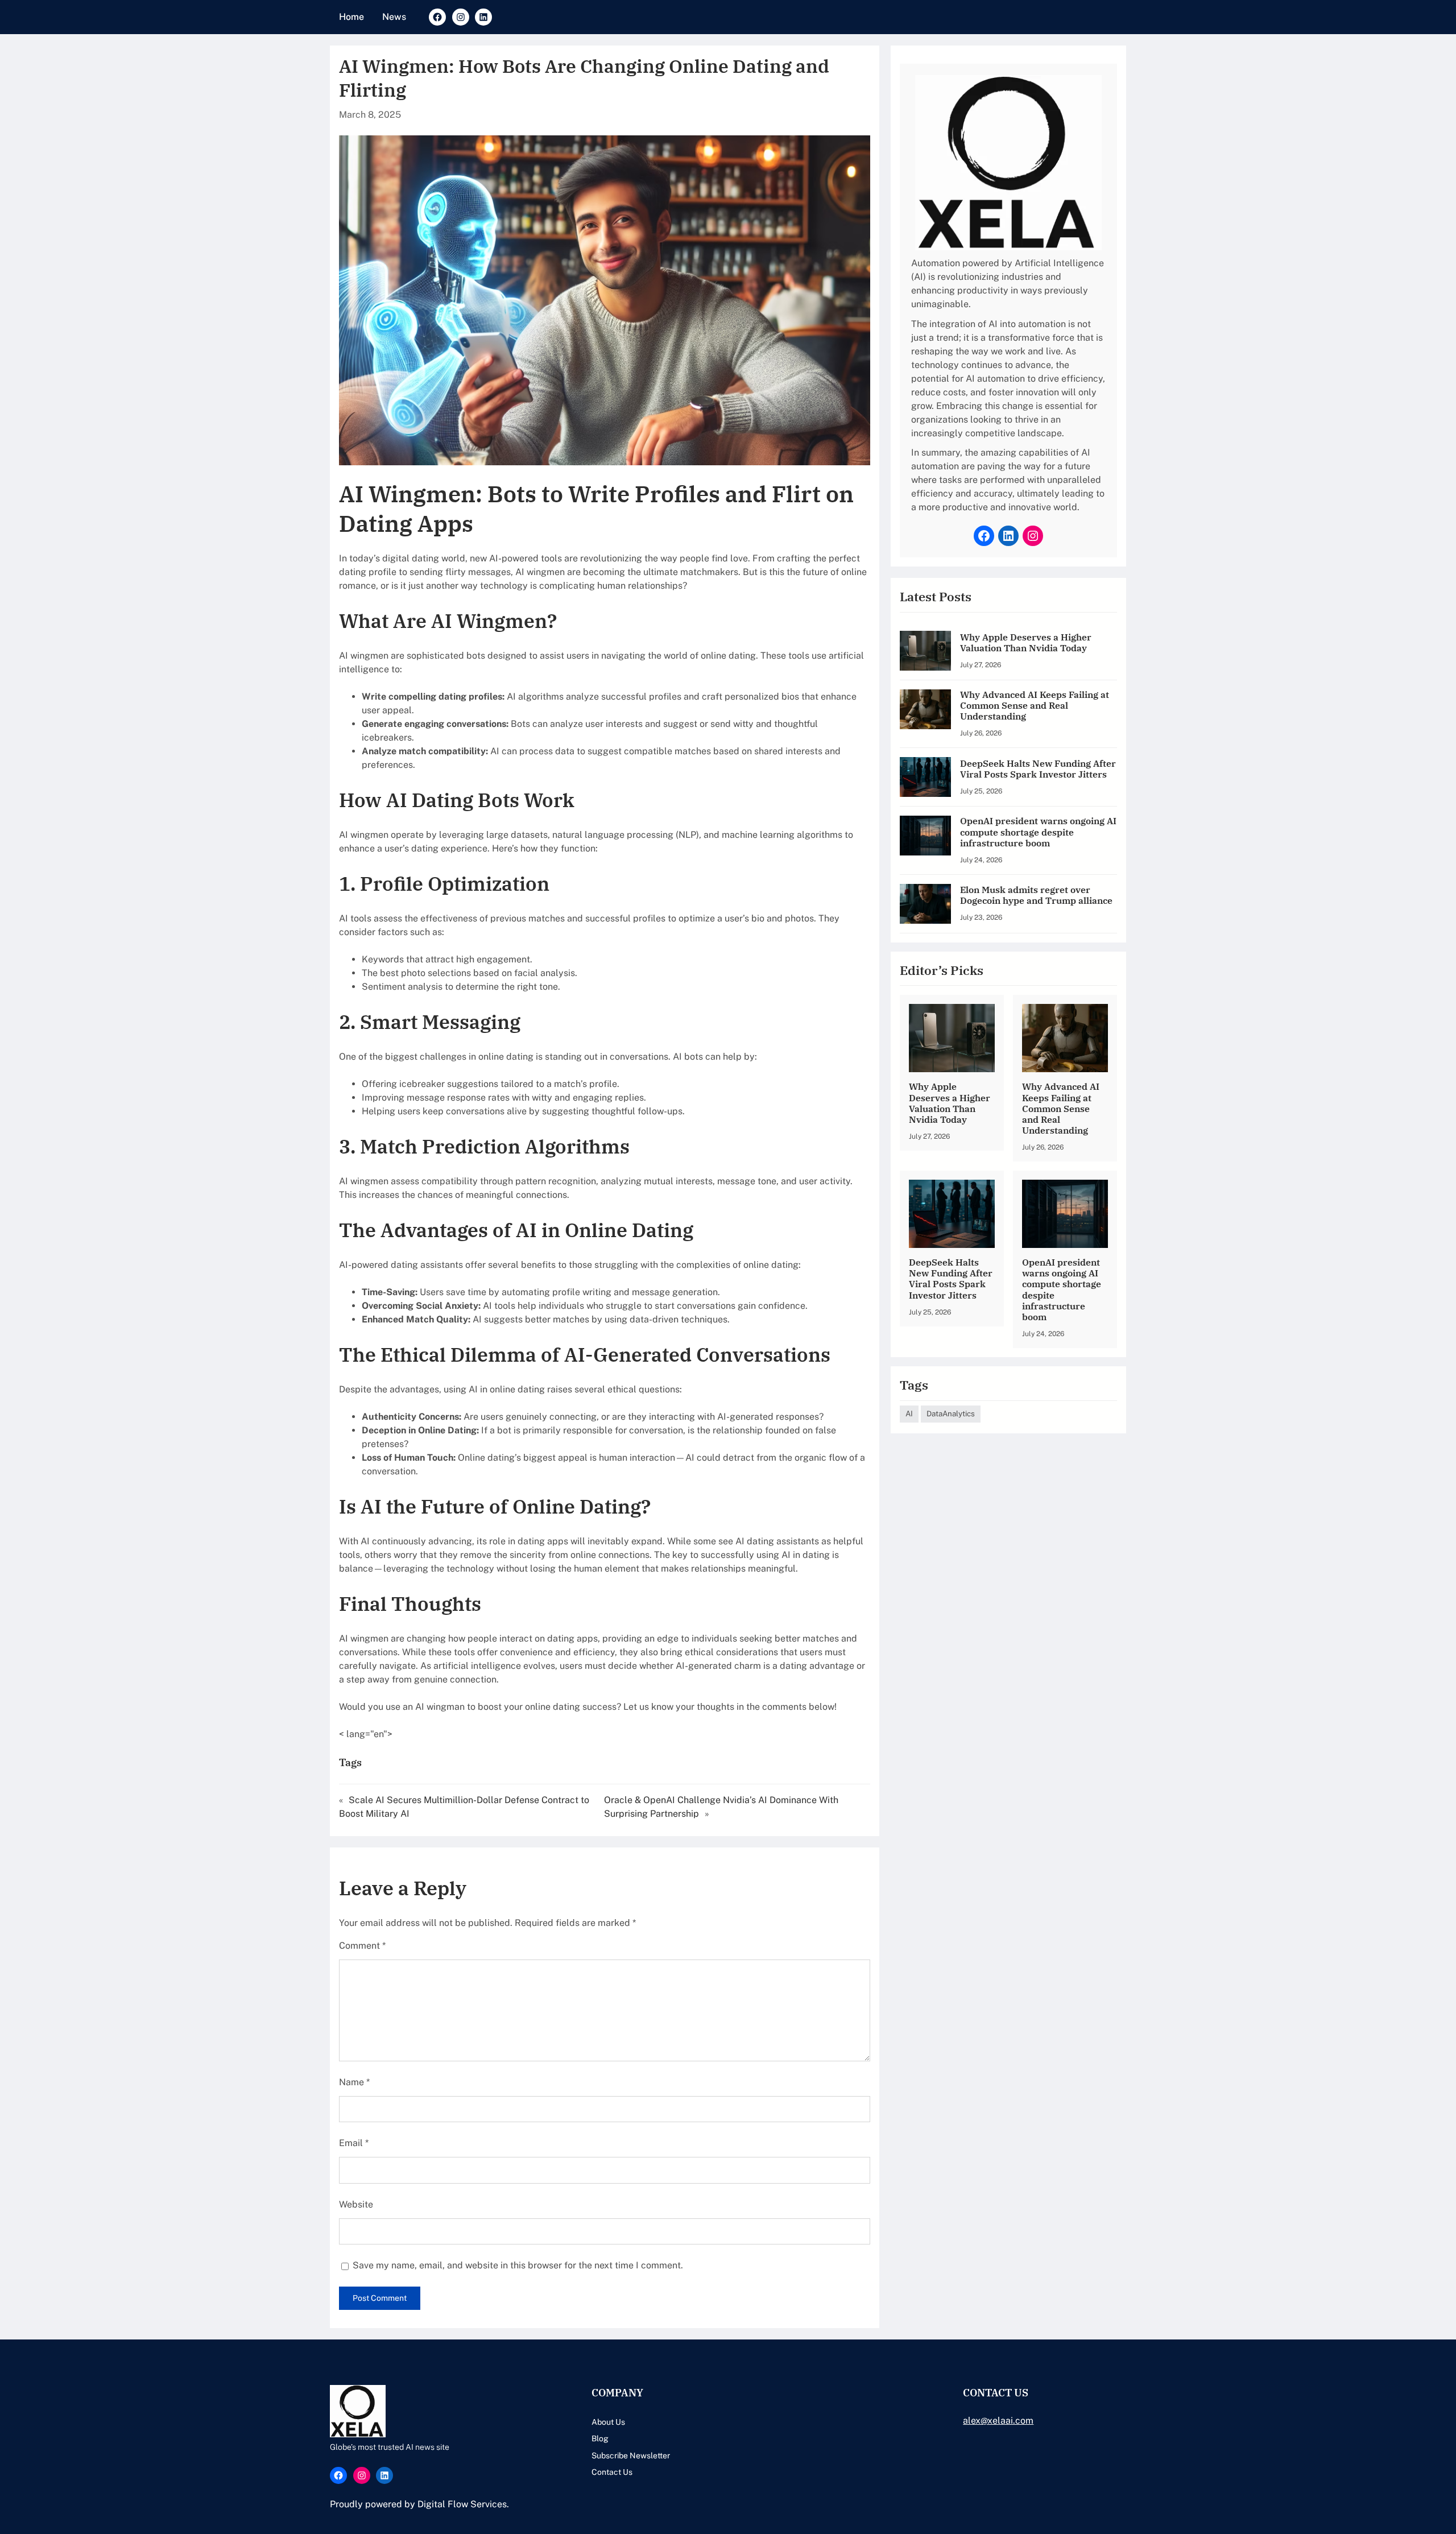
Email (354, 2143)
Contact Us (612, 2472)
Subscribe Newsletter (631, 2456)
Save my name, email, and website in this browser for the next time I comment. (518, 2265)
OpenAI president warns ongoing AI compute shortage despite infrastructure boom (1038, 832)
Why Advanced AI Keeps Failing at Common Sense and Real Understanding (1035, 706)
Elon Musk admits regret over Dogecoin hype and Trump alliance (1036, 895)
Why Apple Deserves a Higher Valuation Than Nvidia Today (1026, 643)
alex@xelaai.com (998, 2421)
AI (909, 1413)
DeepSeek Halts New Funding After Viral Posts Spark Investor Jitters (1038, 769)
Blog (600, 2438)
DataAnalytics (951, 1413)
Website (356, 2204)
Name (354, 2082)
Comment (362, 1946)
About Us (608, 2422)
